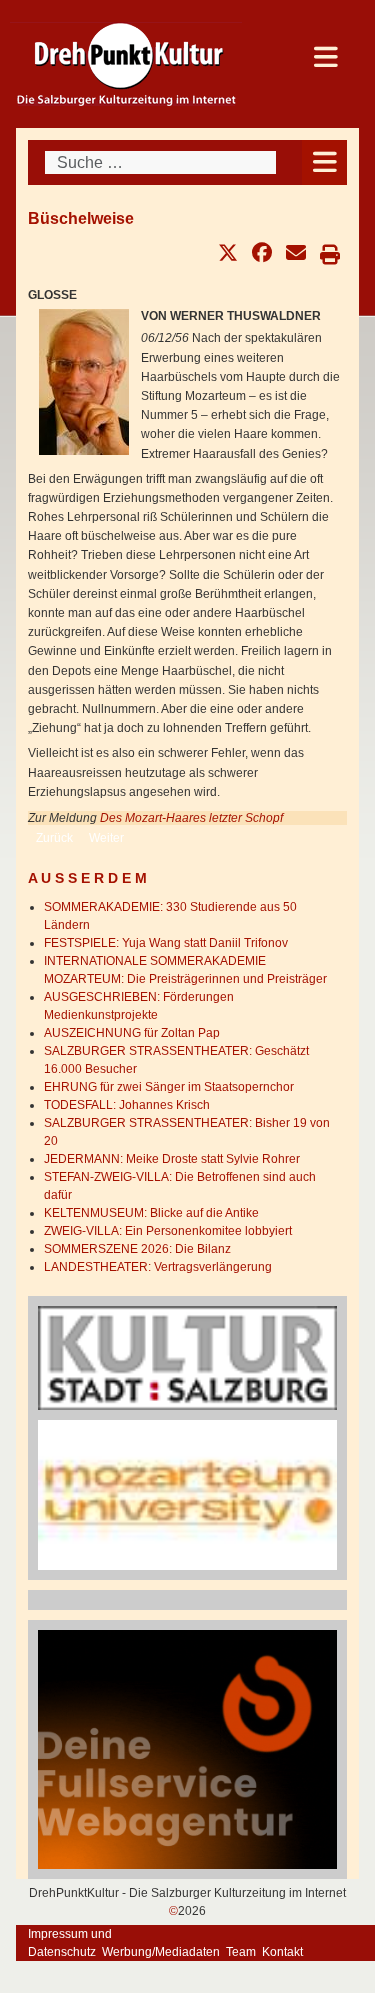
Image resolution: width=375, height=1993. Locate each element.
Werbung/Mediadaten (161, 1952)
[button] (228, 253)
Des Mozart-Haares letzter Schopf (191, 818)
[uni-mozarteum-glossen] (187, 1494)
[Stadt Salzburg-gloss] (187, 1357)
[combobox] (160, 162)
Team (241, 1952)
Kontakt (282, 1952)
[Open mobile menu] (324, 162)
